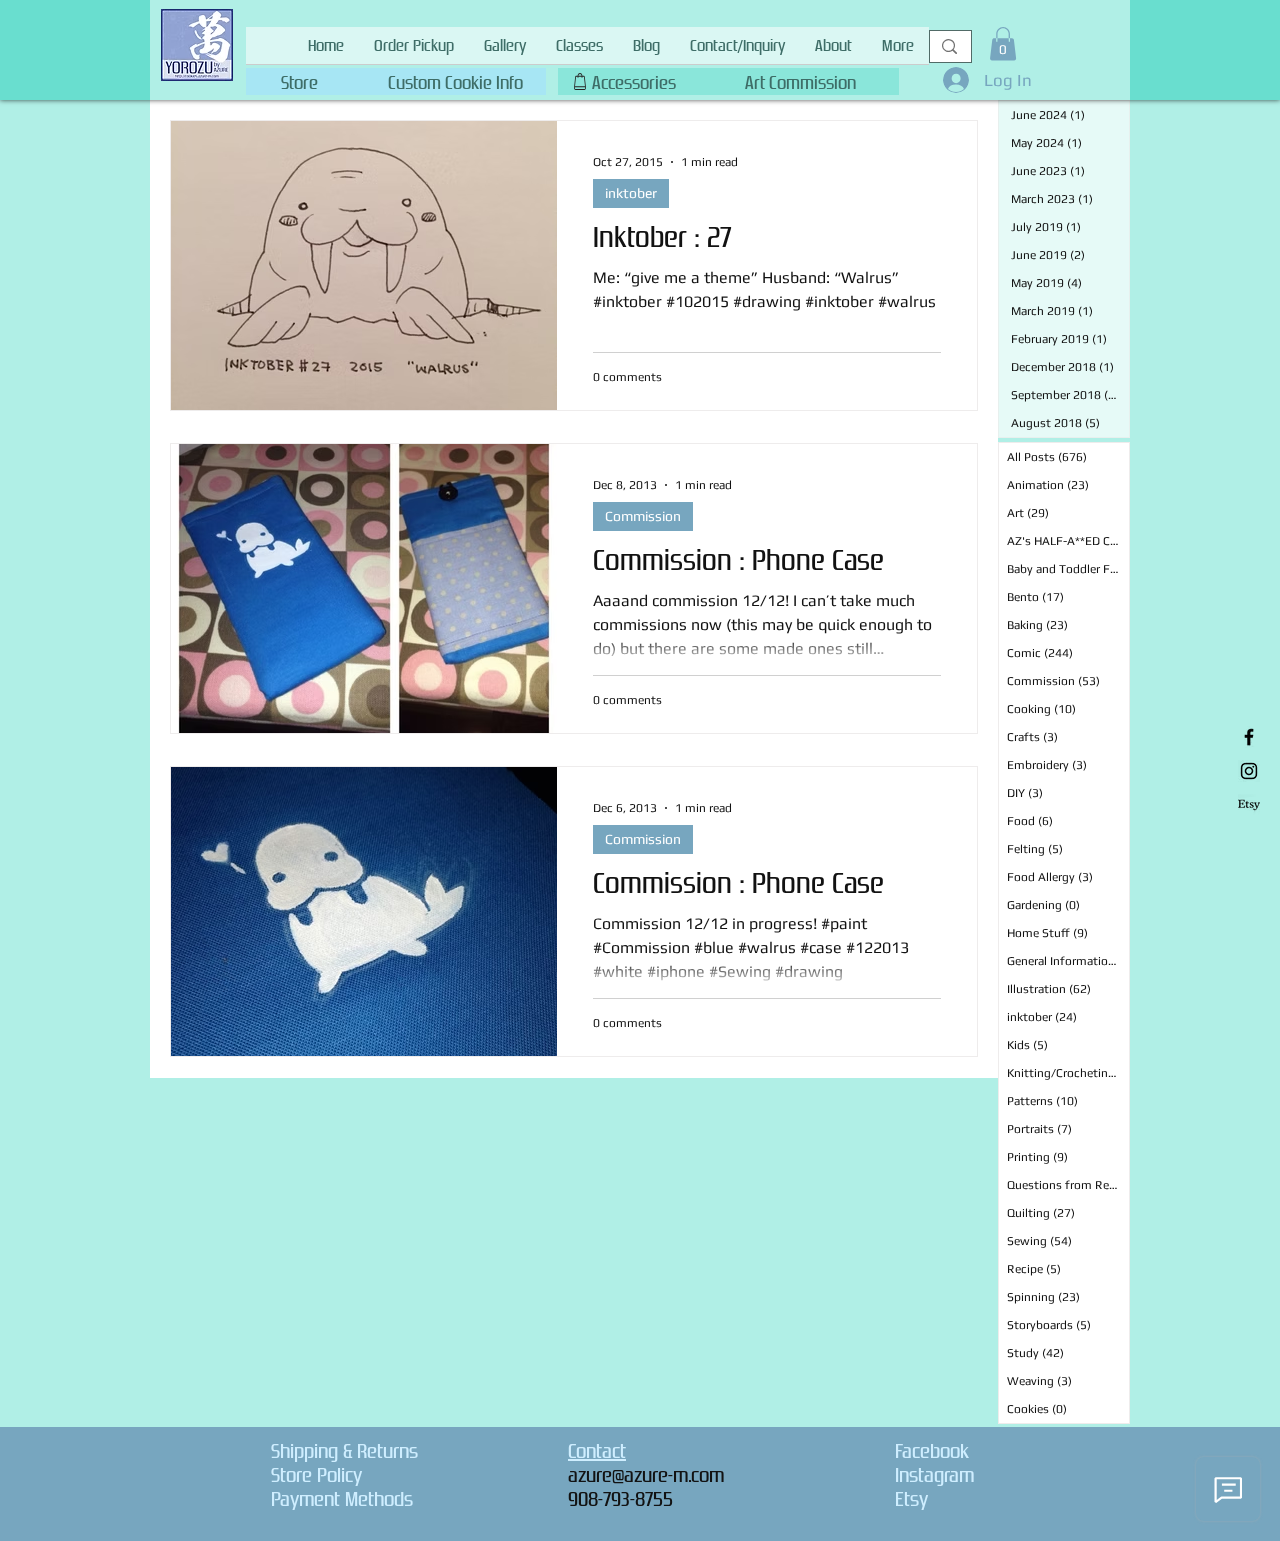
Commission (643, 516)
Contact (597, 1451)
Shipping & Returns (344, 1451)
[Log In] (950, 80)
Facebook (932, 1451)
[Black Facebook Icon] (1249, 737)
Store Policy (316, 1475)
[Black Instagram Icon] (1249, 771)
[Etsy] (1249, 805)
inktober (631, 193)
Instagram (934, 1475)
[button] (455, 78)
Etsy (911, 1499)
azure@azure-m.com (646, 1475)
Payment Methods (342, 1499)
